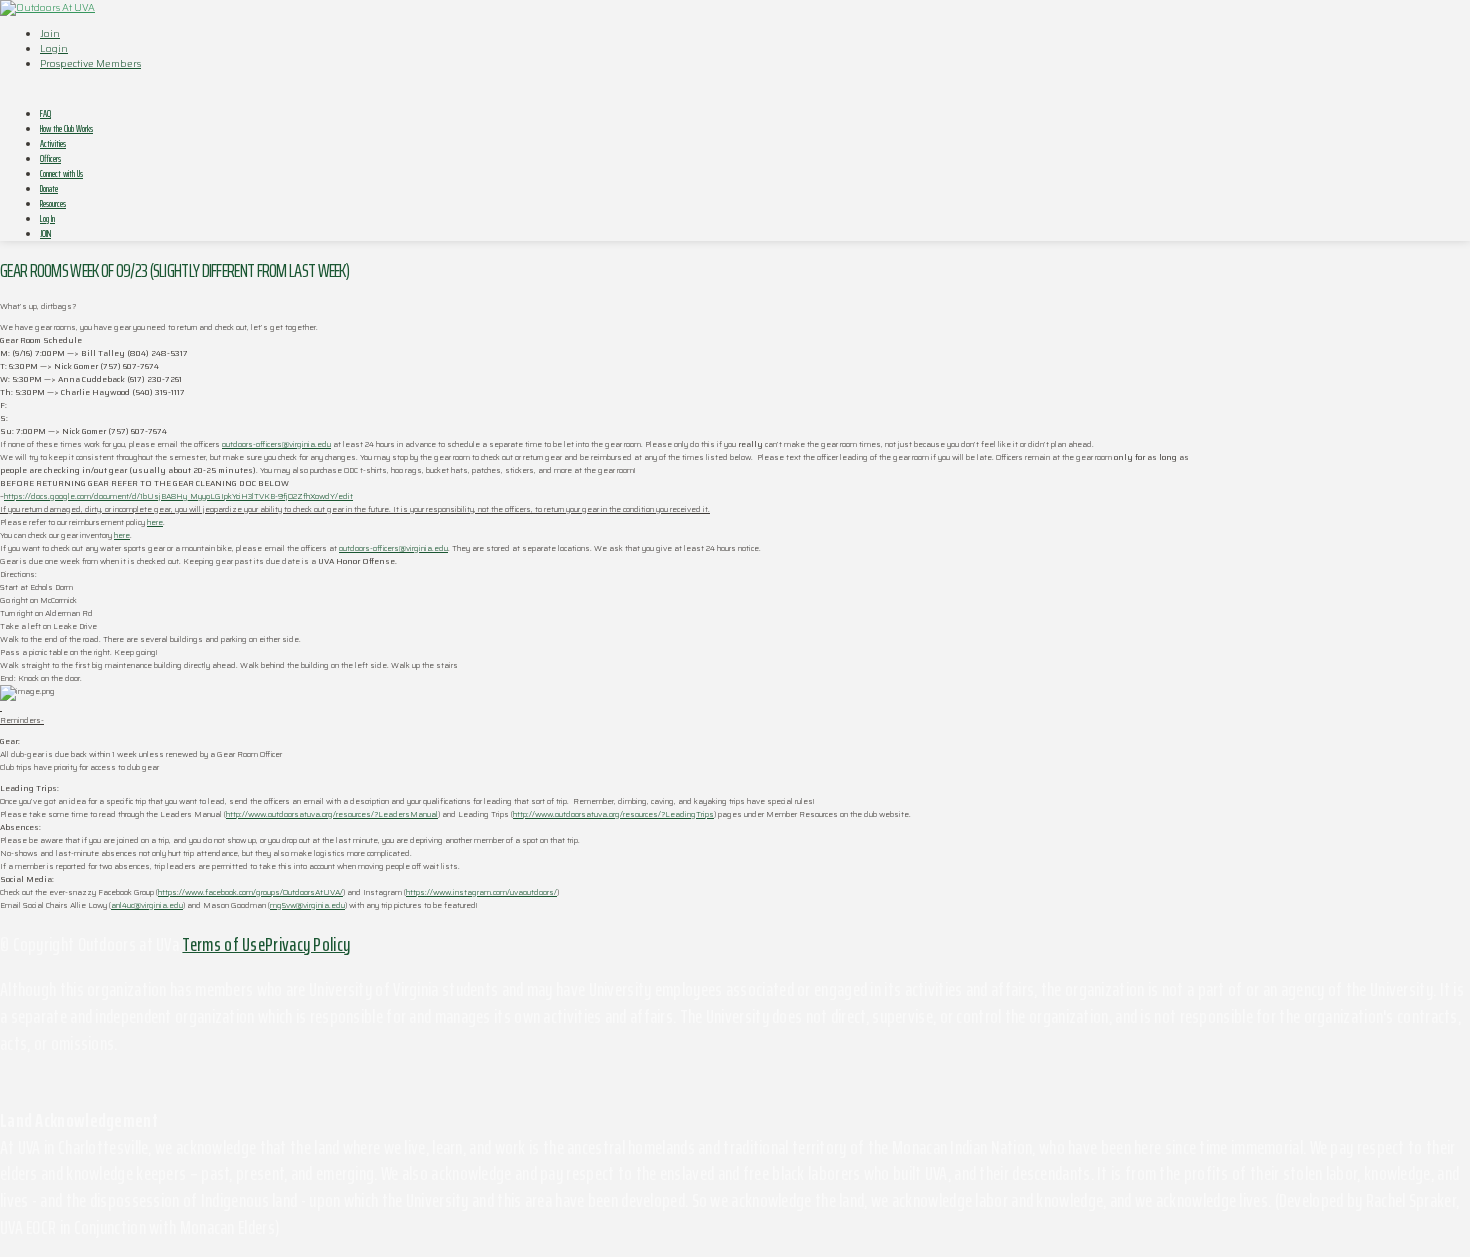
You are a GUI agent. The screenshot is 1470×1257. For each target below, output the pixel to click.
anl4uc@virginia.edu (147, 905)
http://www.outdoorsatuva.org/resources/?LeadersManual (332, 814)
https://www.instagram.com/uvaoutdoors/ (481, 892)
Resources (53, 203)
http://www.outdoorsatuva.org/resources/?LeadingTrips (613, 814)
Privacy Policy (307, 944)
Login (54, 48)
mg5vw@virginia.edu (307, 905)
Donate (49, 188)
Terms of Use (223, 944)
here (155, 522)
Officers (50, 158)
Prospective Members (90, 63)
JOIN (45, 233)
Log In (47, 218)
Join (50, 33)
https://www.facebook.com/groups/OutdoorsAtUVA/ (250, 892)
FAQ (45, 113)
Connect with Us (61, 173)
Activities (53, 143)
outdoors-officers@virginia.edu (276, 444)
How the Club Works (66, 128)
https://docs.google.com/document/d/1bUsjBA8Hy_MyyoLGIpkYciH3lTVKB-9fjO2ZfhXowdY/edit (178, 496)
